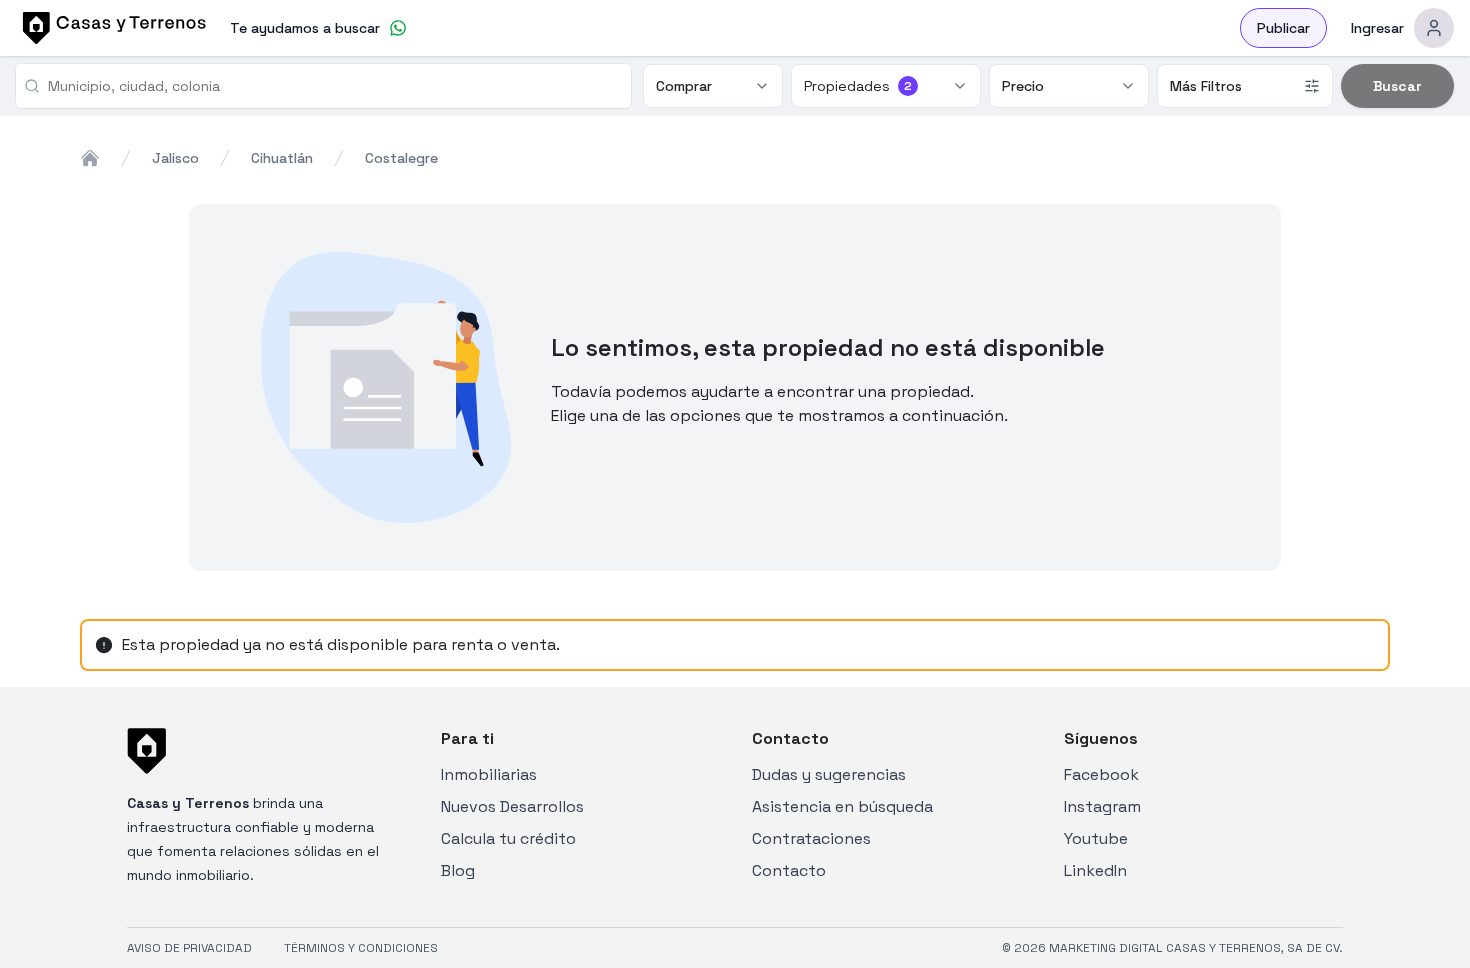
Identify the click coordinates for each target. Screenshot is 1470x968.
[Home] (90, 158)
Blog (458, 870)
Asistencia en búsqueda (842, 806)
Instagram (1102, 806)
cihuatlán (282, 158)
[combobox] (331, 86)
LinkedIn (1095, 870)
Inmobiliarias (489, 774)
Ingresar (1377, 28)
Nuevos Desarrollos (512, 806)
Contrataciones (811, 838)
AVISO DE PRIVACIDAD (189, 948)
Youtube (1096, 838)
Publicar (1283, 28)
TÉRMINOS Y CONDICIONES (361, 948)
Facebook (1101, 774)
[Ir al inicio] (111, 28)
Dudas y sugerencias (829, 774)
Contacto (789, 870)
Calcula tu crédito (508, 838)
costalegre (401, 158)
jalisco (175, 158)
